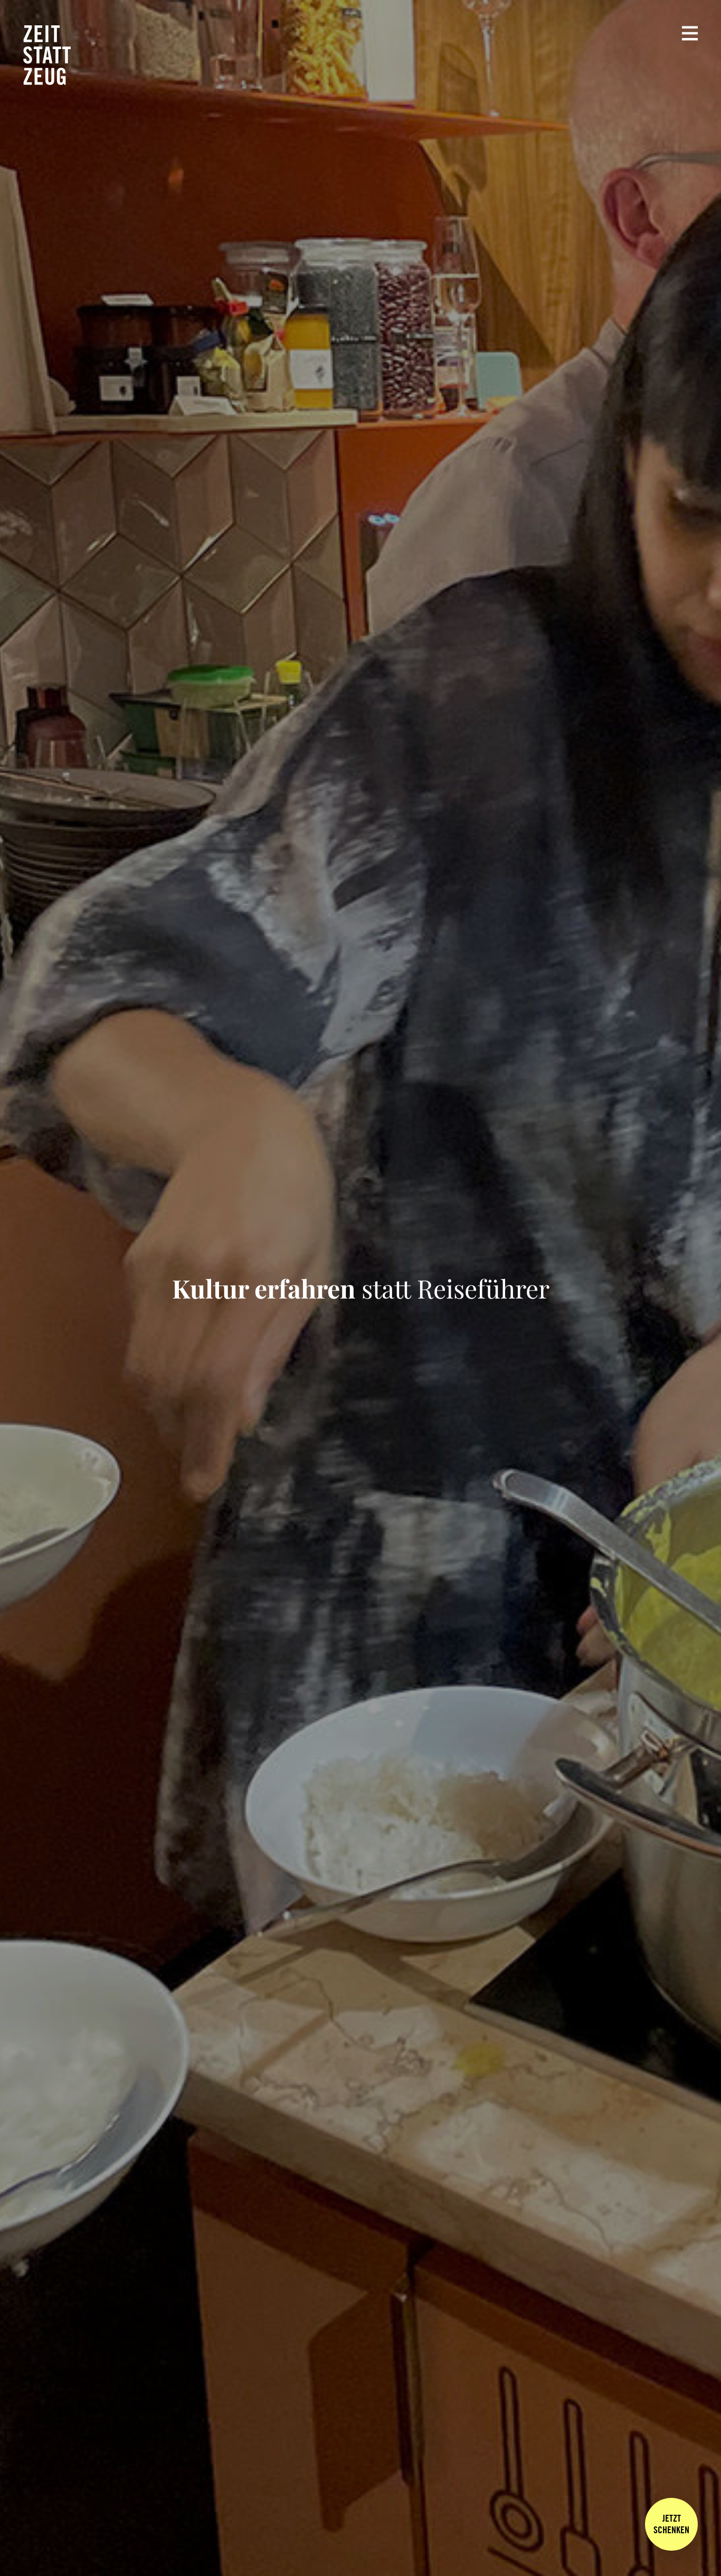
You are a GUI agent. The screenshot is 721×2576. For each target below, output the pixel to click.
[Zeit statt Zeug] (47, 55)
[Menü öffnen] (690, 33)
